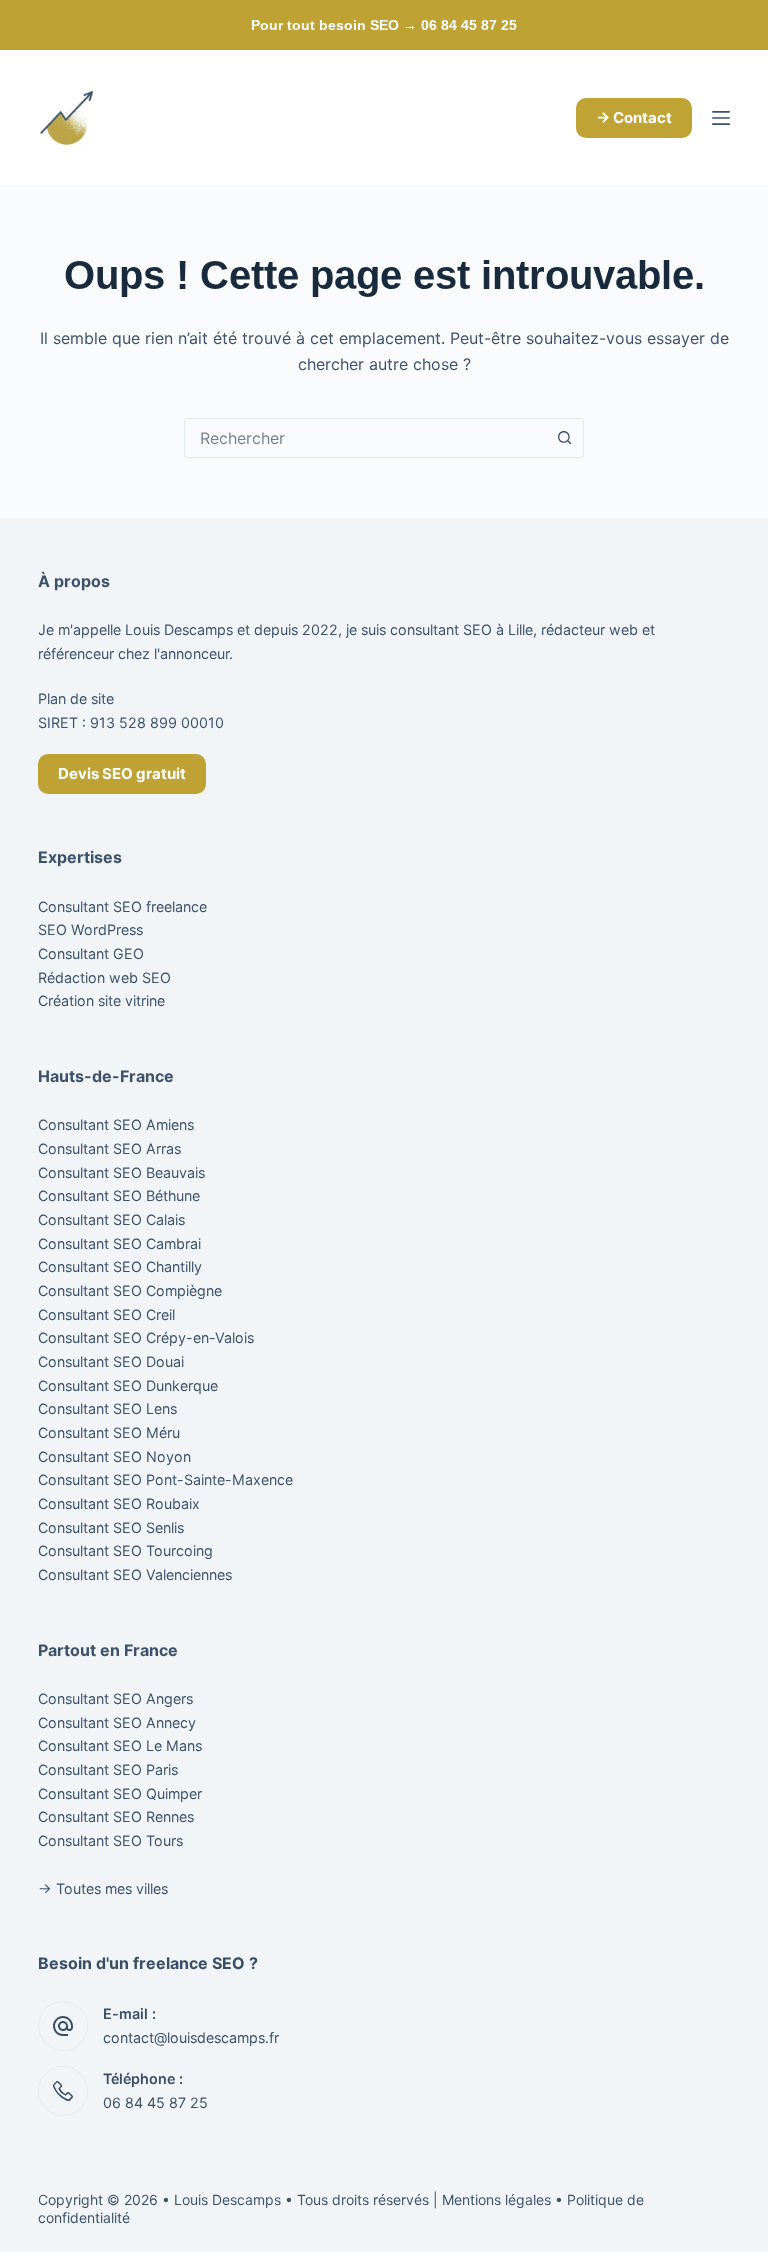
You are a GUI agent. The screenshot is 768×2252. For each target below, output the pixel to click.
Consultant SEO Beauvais (121, 1172)
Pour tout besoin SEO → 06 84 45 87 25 (384, 25)
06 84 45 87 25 (155, 2102)
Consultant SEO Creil (106, 1314)
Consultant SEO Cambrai (119, 1243)
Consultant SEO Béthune (119, 1195)
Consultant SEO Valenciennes (135, 1574)
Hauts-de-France (106, 1076)
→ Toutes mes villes (103, 1888)
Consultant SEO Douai (111, 1361)
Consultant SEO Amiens (116, 1124)
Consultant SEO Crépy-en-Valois (146, 1337)
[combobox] (365, 438)
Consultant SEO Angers (115, 1698)
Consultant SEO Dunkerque (128, 1385)
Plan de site (76, 698)
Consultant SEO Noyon (114, 1456)
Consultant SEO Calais (111, 1219)
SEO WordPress (90, 929)
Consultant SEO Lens (107, 1408)
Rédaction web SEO (104, 977)
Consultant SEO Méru (109, 1432)
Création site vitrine (101, 1000)
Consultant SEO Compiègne (130, 1290)
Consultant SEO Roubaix (119, 1503)
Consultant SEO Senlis (111, 1527)
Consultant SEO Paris (108, 1769)
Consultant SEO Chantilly (120, 1266)
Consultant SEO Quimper (120, 1793)
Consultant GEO (91, 953)
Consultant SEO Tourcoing (125, 1550)
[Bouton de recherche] (564, 438)
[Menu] (721, 118)
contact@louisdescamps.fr (191, 2037)
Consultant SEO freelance (122, 906)
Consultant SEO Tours (110, 1840)
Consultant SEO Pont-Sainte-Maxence (165, 1479)
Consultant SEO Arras (109, 1148)
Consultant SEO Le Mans (120, 1745)
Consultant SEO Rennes (116, 1816)
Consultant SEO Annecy (117, 1722)
